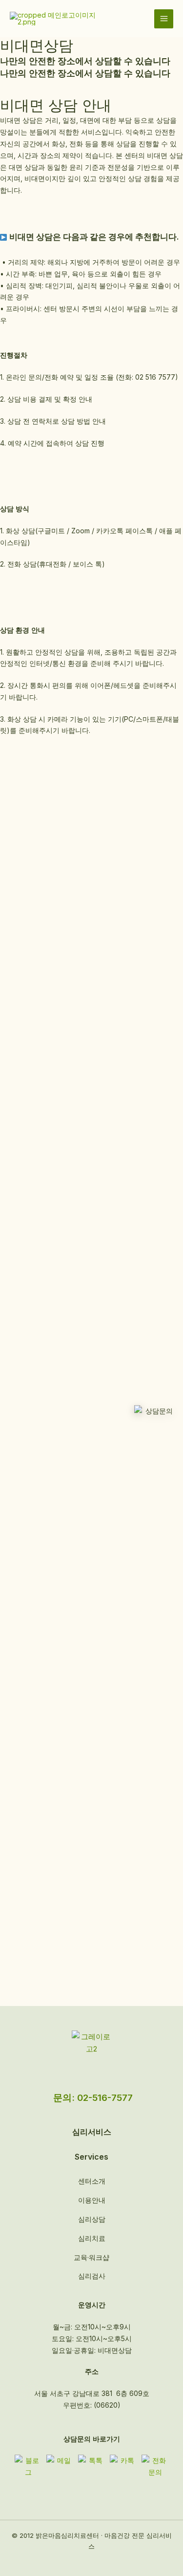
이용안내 (92, 2200)
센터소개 (92, 2181)
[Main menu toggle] (164, 19)
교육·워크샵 (91, 2257)
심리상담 (92, 2219)
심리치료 (92, 2238)
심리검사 (92, 2276)
